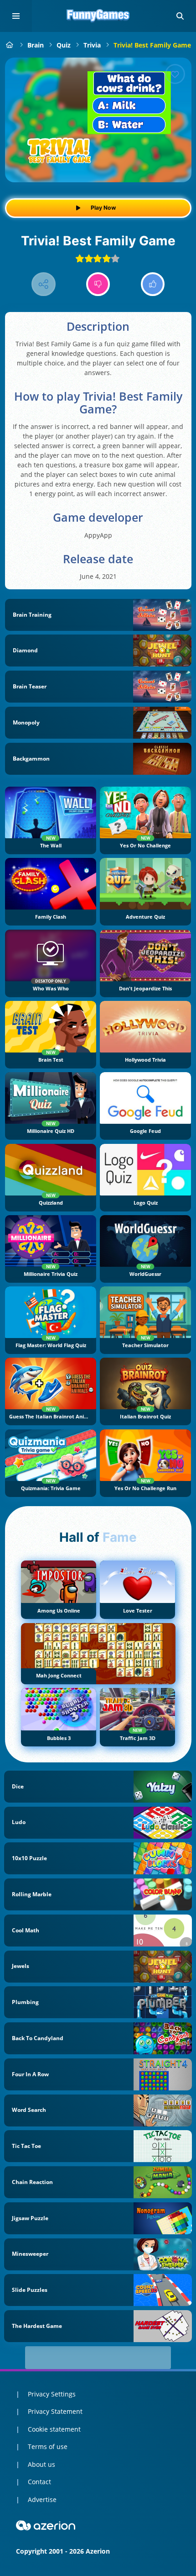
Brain (36, 45)
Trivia (92, 45)
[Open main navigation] (16, 16)
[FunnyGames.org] (10, 45)
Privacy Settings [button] (52, 2394)
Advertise (42, 2499)
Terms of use (48, 2446)
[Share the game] (44, 284)
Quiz (64, 45)
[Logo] (98, 16)
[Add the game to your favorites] (175, 74)
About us (41, 2464)
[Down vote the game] (98, 284)
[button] (180, 16)
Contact (39, 2482)
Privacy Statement (55, 2411)
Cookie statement (54, 2429)
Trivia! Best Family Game (152, 45)
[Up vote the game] (153, 284)
